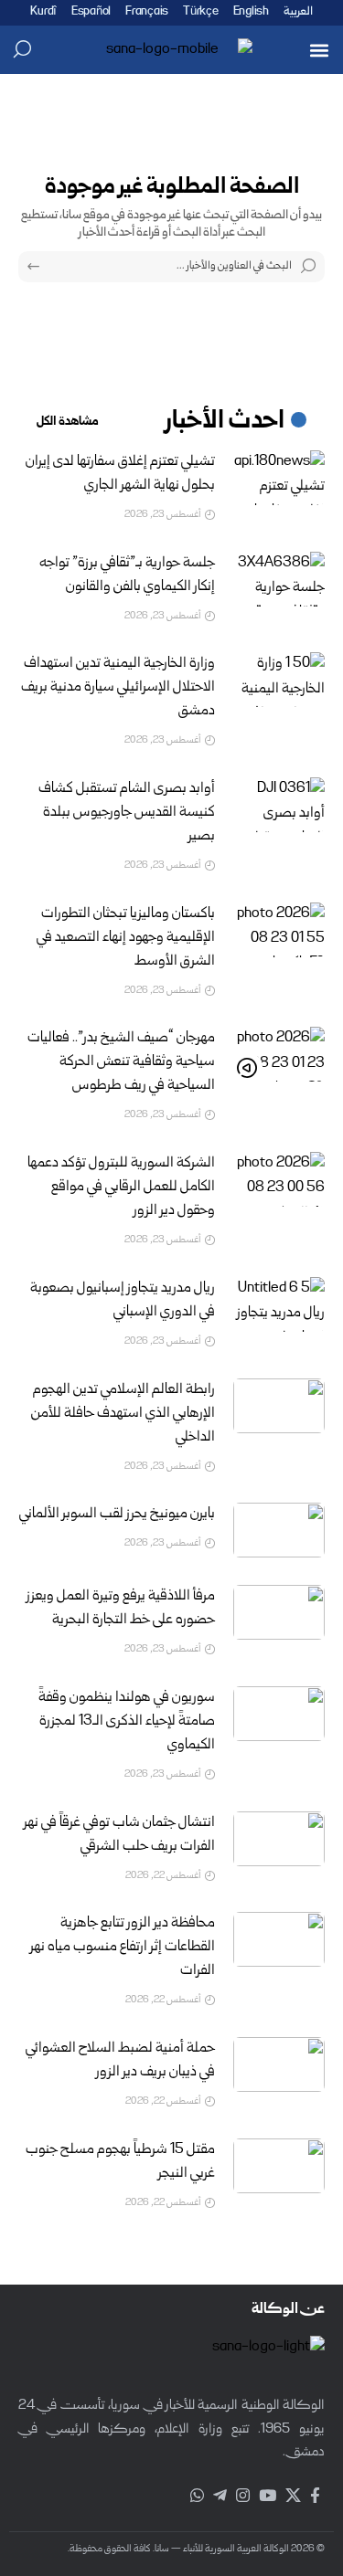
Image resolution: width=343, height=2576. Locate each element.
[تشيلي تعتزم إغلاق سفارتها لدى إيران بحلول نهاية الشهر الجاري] (279, 478)
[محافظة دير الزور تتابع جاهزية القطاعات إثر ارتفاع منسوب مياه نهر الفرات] (279, 1939)
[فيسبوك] (315, 2496)
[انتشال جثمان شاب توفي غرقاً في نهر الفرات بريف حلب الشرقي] (279, 1839)
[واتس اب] (197, 2496)
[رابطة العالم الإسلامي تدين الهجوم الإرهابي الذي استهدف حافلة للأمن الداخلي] (279, 1406)
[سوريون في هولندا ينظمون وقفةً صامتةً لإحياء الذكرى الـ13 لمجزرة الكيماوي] (279, 1714)
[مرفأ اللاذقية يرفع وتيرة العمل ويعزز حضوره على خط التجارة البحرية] (279, 1612)
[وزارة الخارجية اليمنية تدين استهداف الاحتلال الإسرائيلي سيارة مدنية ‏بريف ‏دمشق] (279, 680)
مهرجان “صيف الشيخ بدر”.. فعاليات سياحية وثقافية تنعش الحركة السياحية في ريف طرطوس (121, 1062)
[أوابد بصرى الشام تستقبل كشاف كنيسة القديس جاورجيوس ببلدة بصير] (279, 805)
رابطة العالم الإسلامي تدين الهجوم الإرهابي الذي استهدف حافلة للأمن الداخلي (123, 1414)
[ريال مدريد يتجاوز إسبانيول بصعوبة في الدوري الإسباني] (279, 1304)
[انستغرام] (243, 2496)
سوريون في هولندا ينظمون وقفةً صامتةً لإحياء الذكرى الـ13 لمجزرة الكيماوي (127, 1722)
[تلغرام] (220, 2496)
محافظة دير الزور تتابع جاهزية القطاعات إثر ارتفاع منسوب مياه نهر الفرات (123, 1948)
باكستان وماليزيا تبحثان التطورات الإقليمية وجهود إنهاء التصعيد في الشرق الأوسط (126, 938)
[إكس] (293, 2496)
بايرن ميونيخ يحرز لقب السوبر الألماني (117, 1515)
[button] (319, 50)
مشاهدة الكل (68, 422)
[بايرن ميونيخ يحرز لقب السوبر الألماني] (279, 1530)
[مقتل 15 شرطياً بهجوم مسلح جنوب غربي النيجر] (279, 2166)
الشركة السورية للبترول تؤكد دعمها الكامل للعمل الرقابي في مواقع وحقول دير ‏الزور (121, 1188)
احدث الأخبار (225, 422)
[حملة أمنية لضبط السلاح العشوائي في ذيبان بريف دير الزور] (279, 2064)
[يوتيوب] (268, 2496)
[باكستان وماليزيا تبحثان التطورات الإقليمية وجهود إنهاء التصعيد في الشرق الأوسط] (279, 930)
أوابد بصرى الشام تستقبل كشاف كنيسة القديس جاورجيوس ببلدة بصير (127, 813)
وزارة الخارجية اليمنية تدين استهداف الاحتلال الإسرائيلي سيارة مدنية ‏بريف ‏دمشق (118, 688)
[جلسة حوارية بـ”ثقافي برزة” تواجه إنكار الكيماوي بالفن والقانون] (279, 579)
